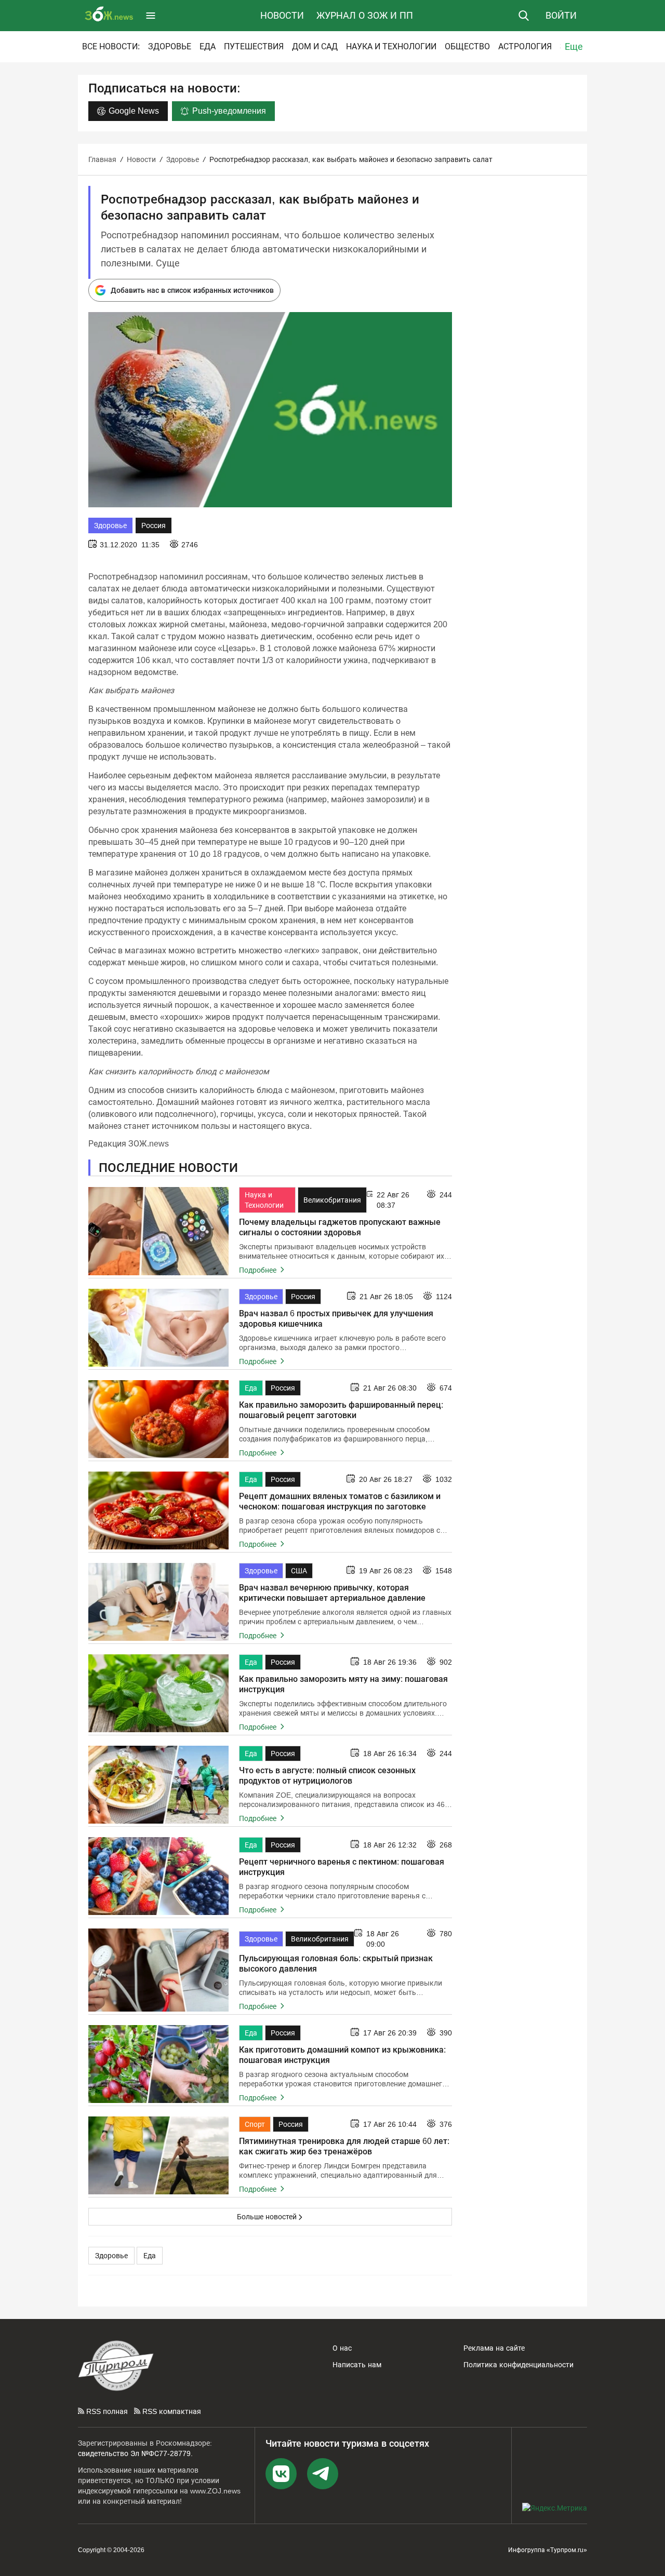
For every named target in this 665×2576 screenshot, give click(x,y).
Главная (102, 159)
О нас (342, 2348)
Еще (574, 47)
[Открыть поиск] (524, 16)
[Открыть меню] (151, 16)
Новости (282, 16)
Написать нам (357, 2365)
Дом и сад (315, 46)
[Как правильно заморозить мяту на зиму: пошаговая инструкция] (158, 1693)
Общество (467, 46)
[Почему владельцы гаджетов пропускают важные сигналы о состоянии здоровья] (158, 1231)
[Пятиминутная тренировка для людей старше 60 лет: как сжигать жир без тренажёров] (158, 2155)
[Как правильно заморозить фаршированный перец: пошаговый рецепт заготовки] (158, 1419)
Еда (208, 46)
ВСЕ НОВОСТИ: (111, 46)
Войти (561, 16)
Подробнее (259, 1270)
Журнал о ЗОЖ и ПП (365, 16)
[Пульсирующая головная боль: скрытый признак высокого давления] (158, 1970)
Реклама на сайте (494, 2348)
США (299, 1571)
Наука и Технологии (391, 46)
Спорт (255, 2124)
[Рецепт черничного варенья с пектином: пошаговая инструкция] (158, 1876)
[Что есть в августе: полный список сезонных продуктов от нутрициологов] (158, 1785)
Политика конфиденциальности (518, 2365)
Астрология (525, 46)
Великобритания (332, 1200)
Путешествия (254, 46)
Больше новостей (267, 2217)
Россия (154, 525)
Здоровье (170, 46)
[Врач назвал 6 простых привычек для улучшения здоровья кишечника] (158, 1328)
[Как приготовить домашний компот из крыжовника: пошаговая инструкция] (158, 2064)
